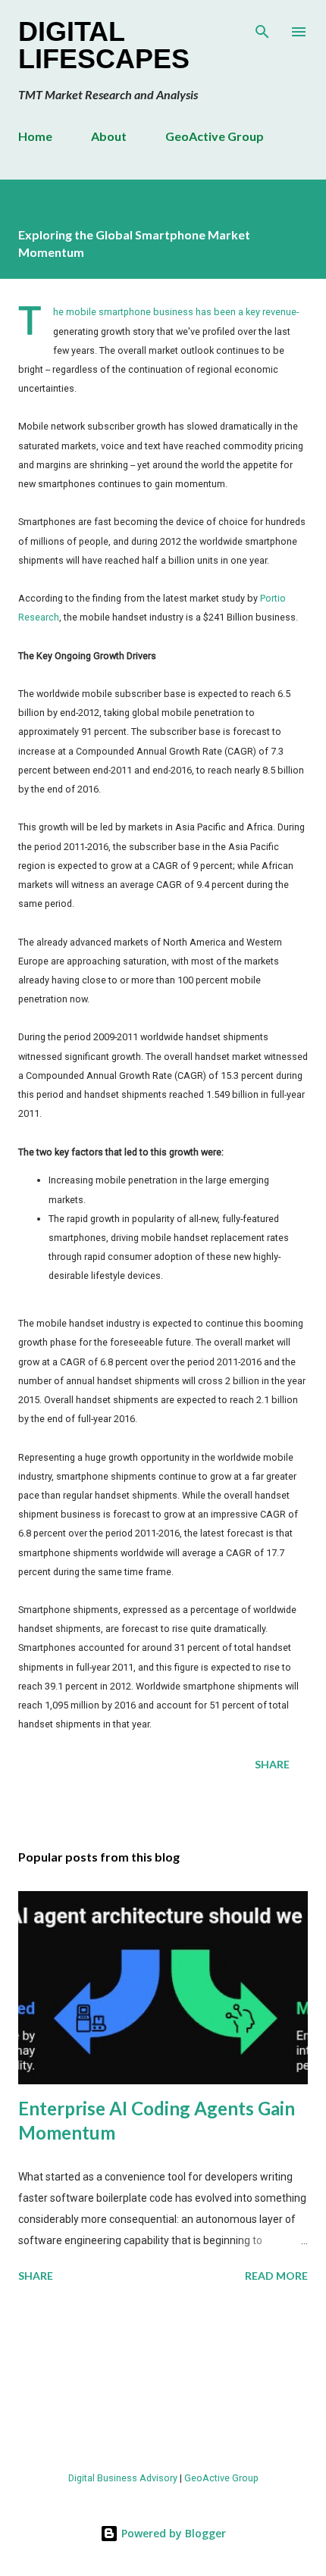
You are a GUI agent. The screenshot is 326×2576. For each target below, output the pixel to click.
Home (35, 136)
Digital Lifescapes (104, 45)
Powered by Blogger (172, 2533)
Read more (276, 2276)
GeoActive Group (215, 136)
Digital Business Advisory (123, 2478)
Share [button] (272, 1764)
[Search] (262, 27)
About (109, 136)
